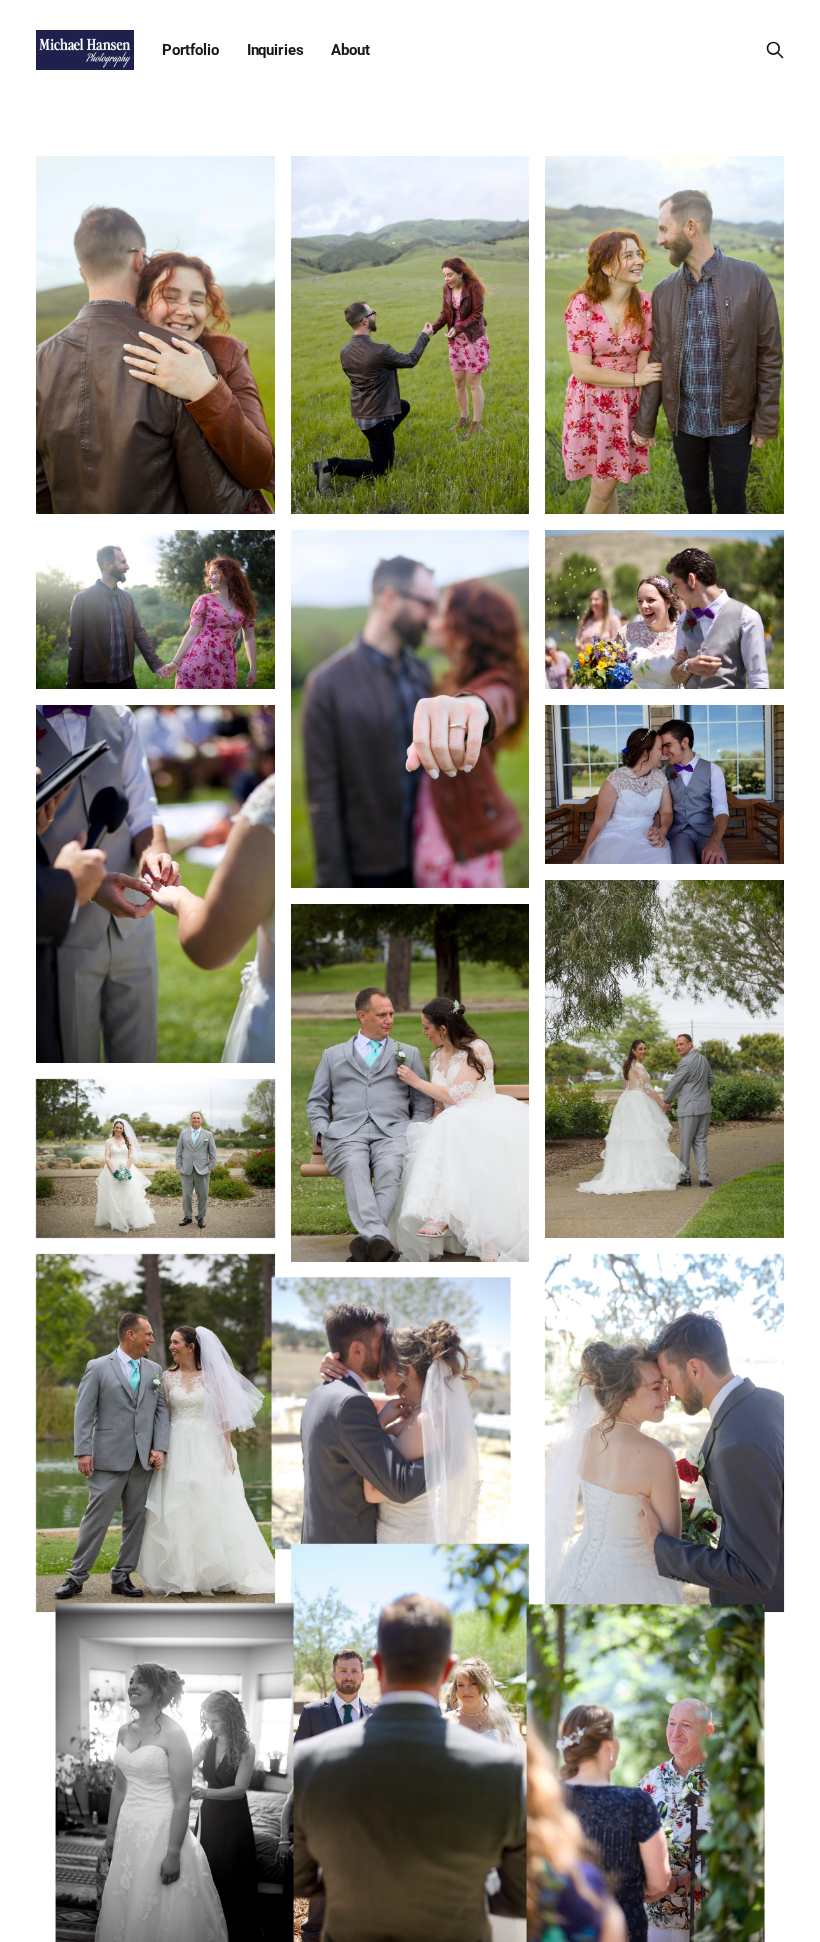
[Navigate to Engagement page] (155, 335)
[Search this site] (775, 50)
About (350, 50)
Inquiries (275, 50)
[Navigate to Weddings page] (664, 609)
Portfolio (190, 50)
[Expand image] (245, 484)
